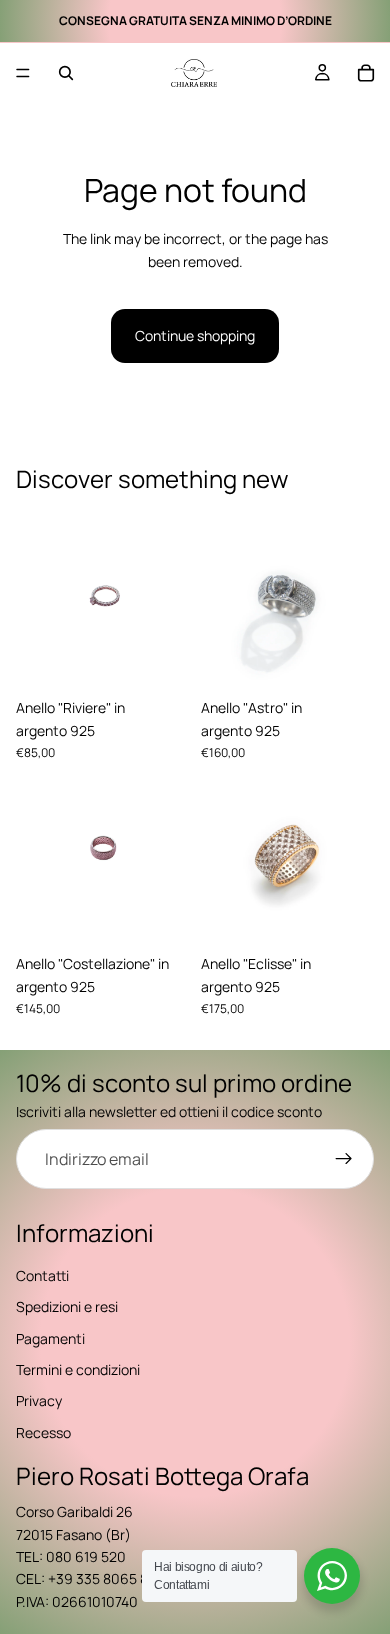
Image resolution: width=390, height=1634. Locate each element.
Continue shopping (195, 335)
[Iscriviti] (344, 1159)
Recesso (43, 1432)
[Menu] (23, 73)
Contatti (42, 1275)
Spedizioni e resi (67, 1306)
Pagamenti (50, 1338)
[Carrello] (366, 73)
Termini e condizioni (78, 1369)
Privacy (39, 1400)
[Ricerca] (66, 73)
